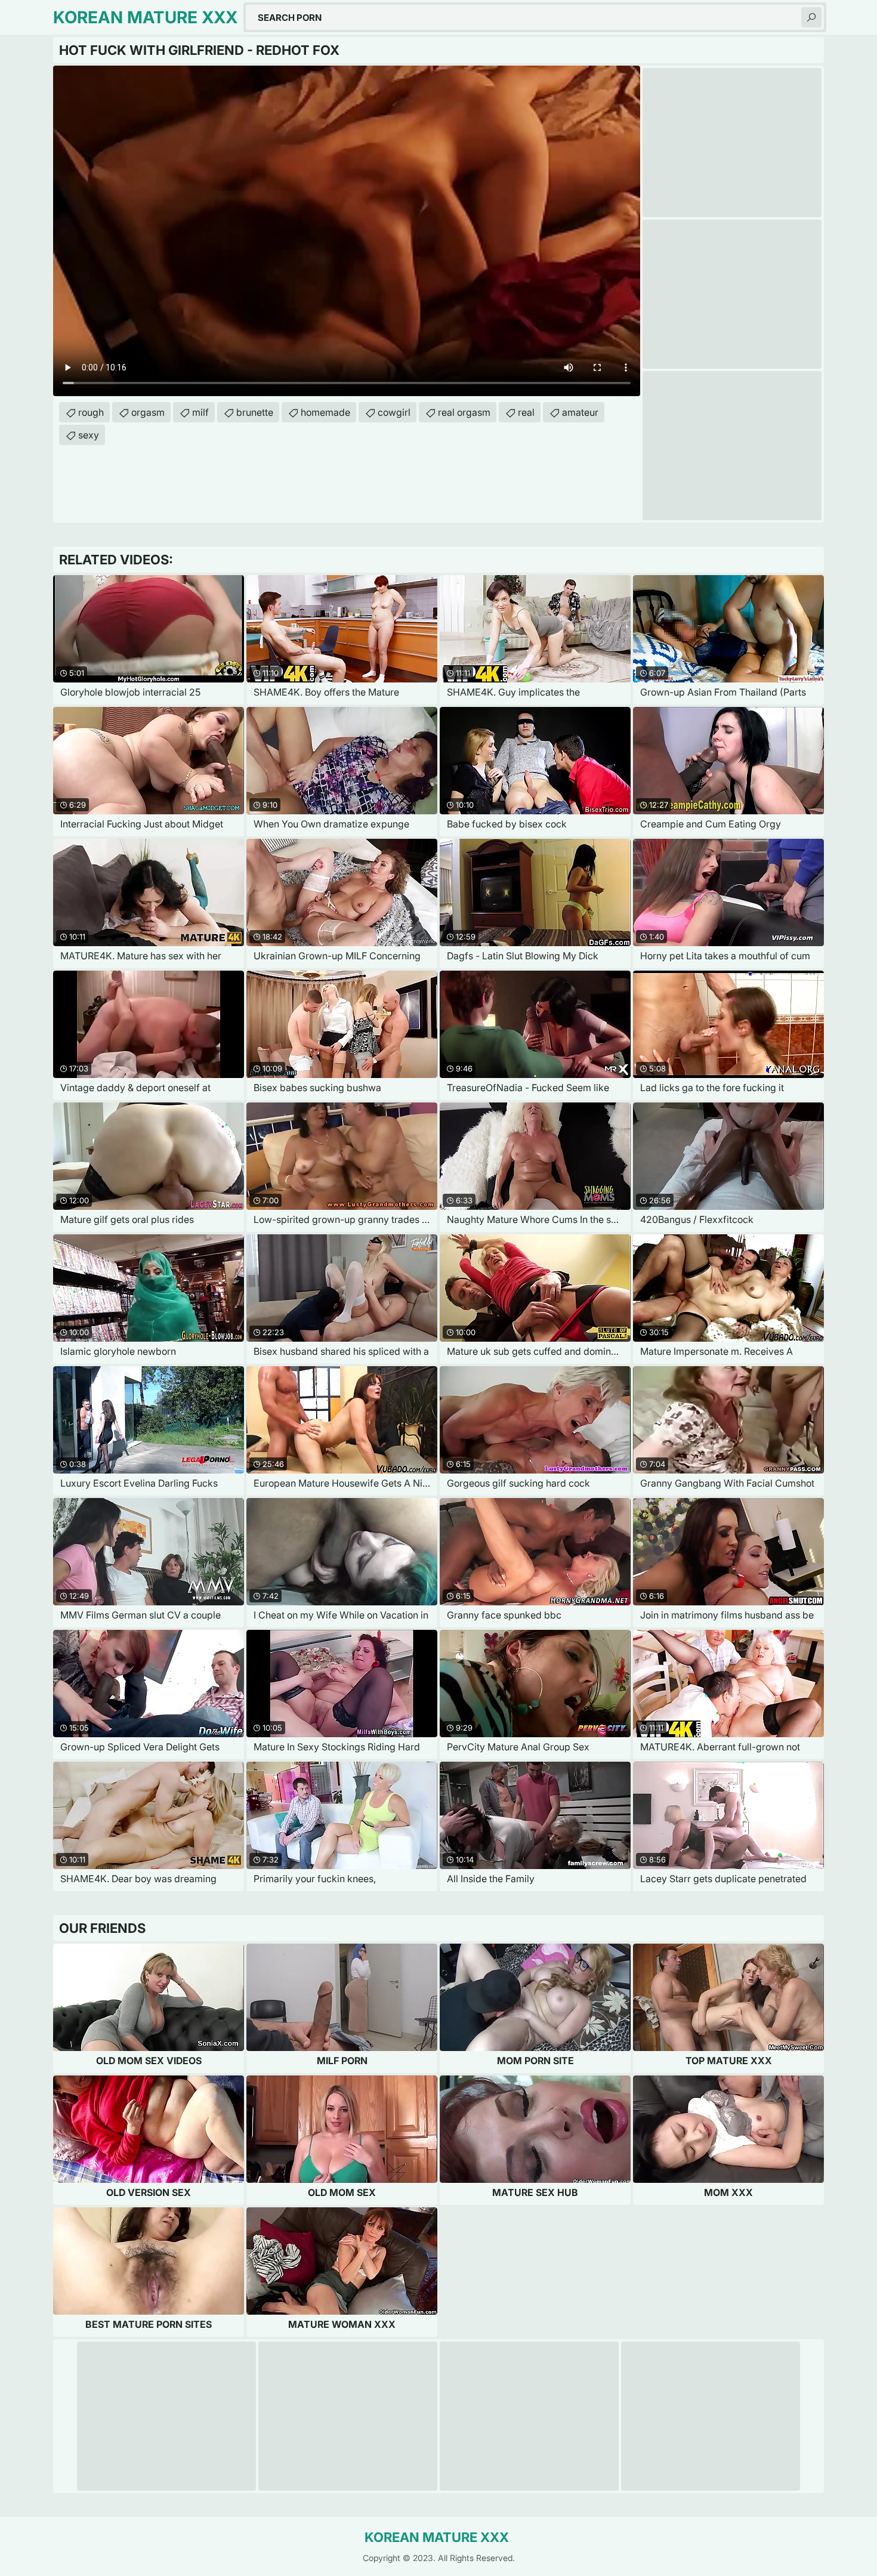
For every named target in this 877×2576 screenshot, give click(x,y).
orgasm (148, 412)
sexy (89, 435)
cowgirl (394, 412)
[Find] (811, 17)
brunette (255, 412)
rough (91, 412)
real (526, 412)
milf (200, 412)
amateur (580, 412)
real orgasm (464, 412)
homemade (325, 412)
